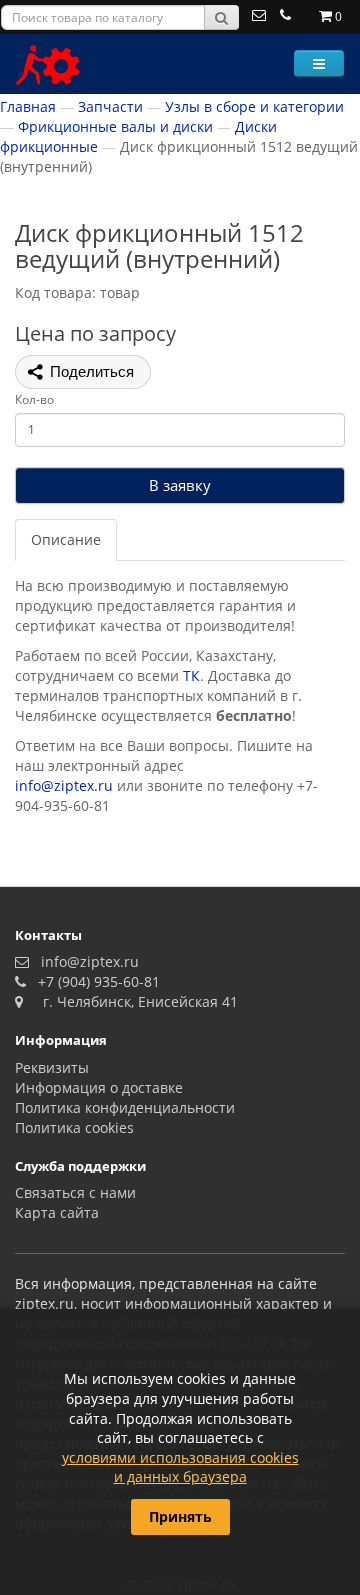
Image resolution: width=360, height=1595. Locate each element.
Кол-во (34, 399)
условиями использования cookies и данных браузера (180, 1467)
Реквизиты (52, 1067)
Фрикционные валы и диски (115, 126)
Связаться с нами (75, 1192)
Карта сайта (57, 1212)
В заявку (180, 485)
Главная (28, 106)
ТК (191, 675)
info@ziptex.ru (64, 785)
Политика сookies (74, 1127)
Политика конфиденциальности (125, 1107)
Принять (180, 1516)
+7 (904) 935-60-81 (95, 981)
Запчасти (110, 106)
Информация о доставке (99, 1087)
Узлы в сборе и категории (254, 106)
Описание (66, 539)
